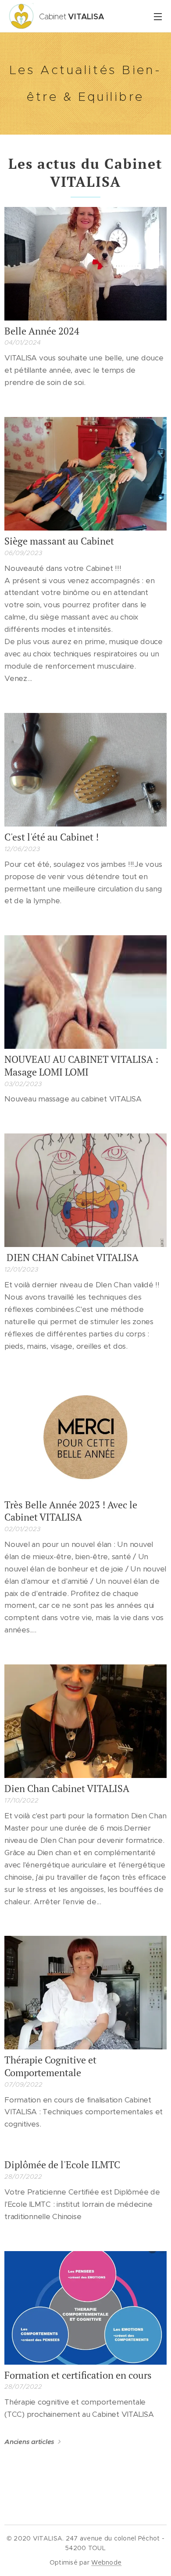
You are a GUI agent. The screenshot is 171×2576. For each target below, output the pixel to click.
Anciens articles (29, 2442)
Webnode (106, 2562)
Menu (158, 16)
